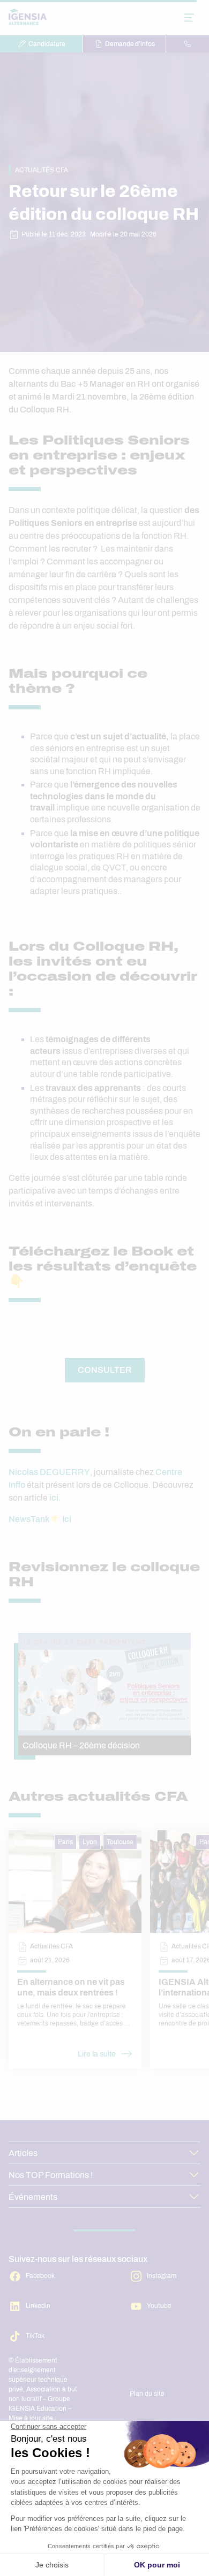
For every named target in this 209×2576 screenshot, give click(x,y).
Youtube (159, 2306)
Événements (33, 2197)
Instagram (162, 2276)
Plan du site (147, 2394)
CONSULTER (105, 1370)
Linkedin (38, 2306)
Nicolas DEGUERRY (49, 1472)
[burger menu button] (189, 18)
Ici (67, 1519)
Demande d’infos (130, 44)
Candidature (47, 44)
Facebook (40, 2276)
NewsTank (29, 1519)
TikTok (35, 2336)
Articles (23, 2153)
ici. (55, 1498)
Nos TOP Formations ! (51, 2175)
